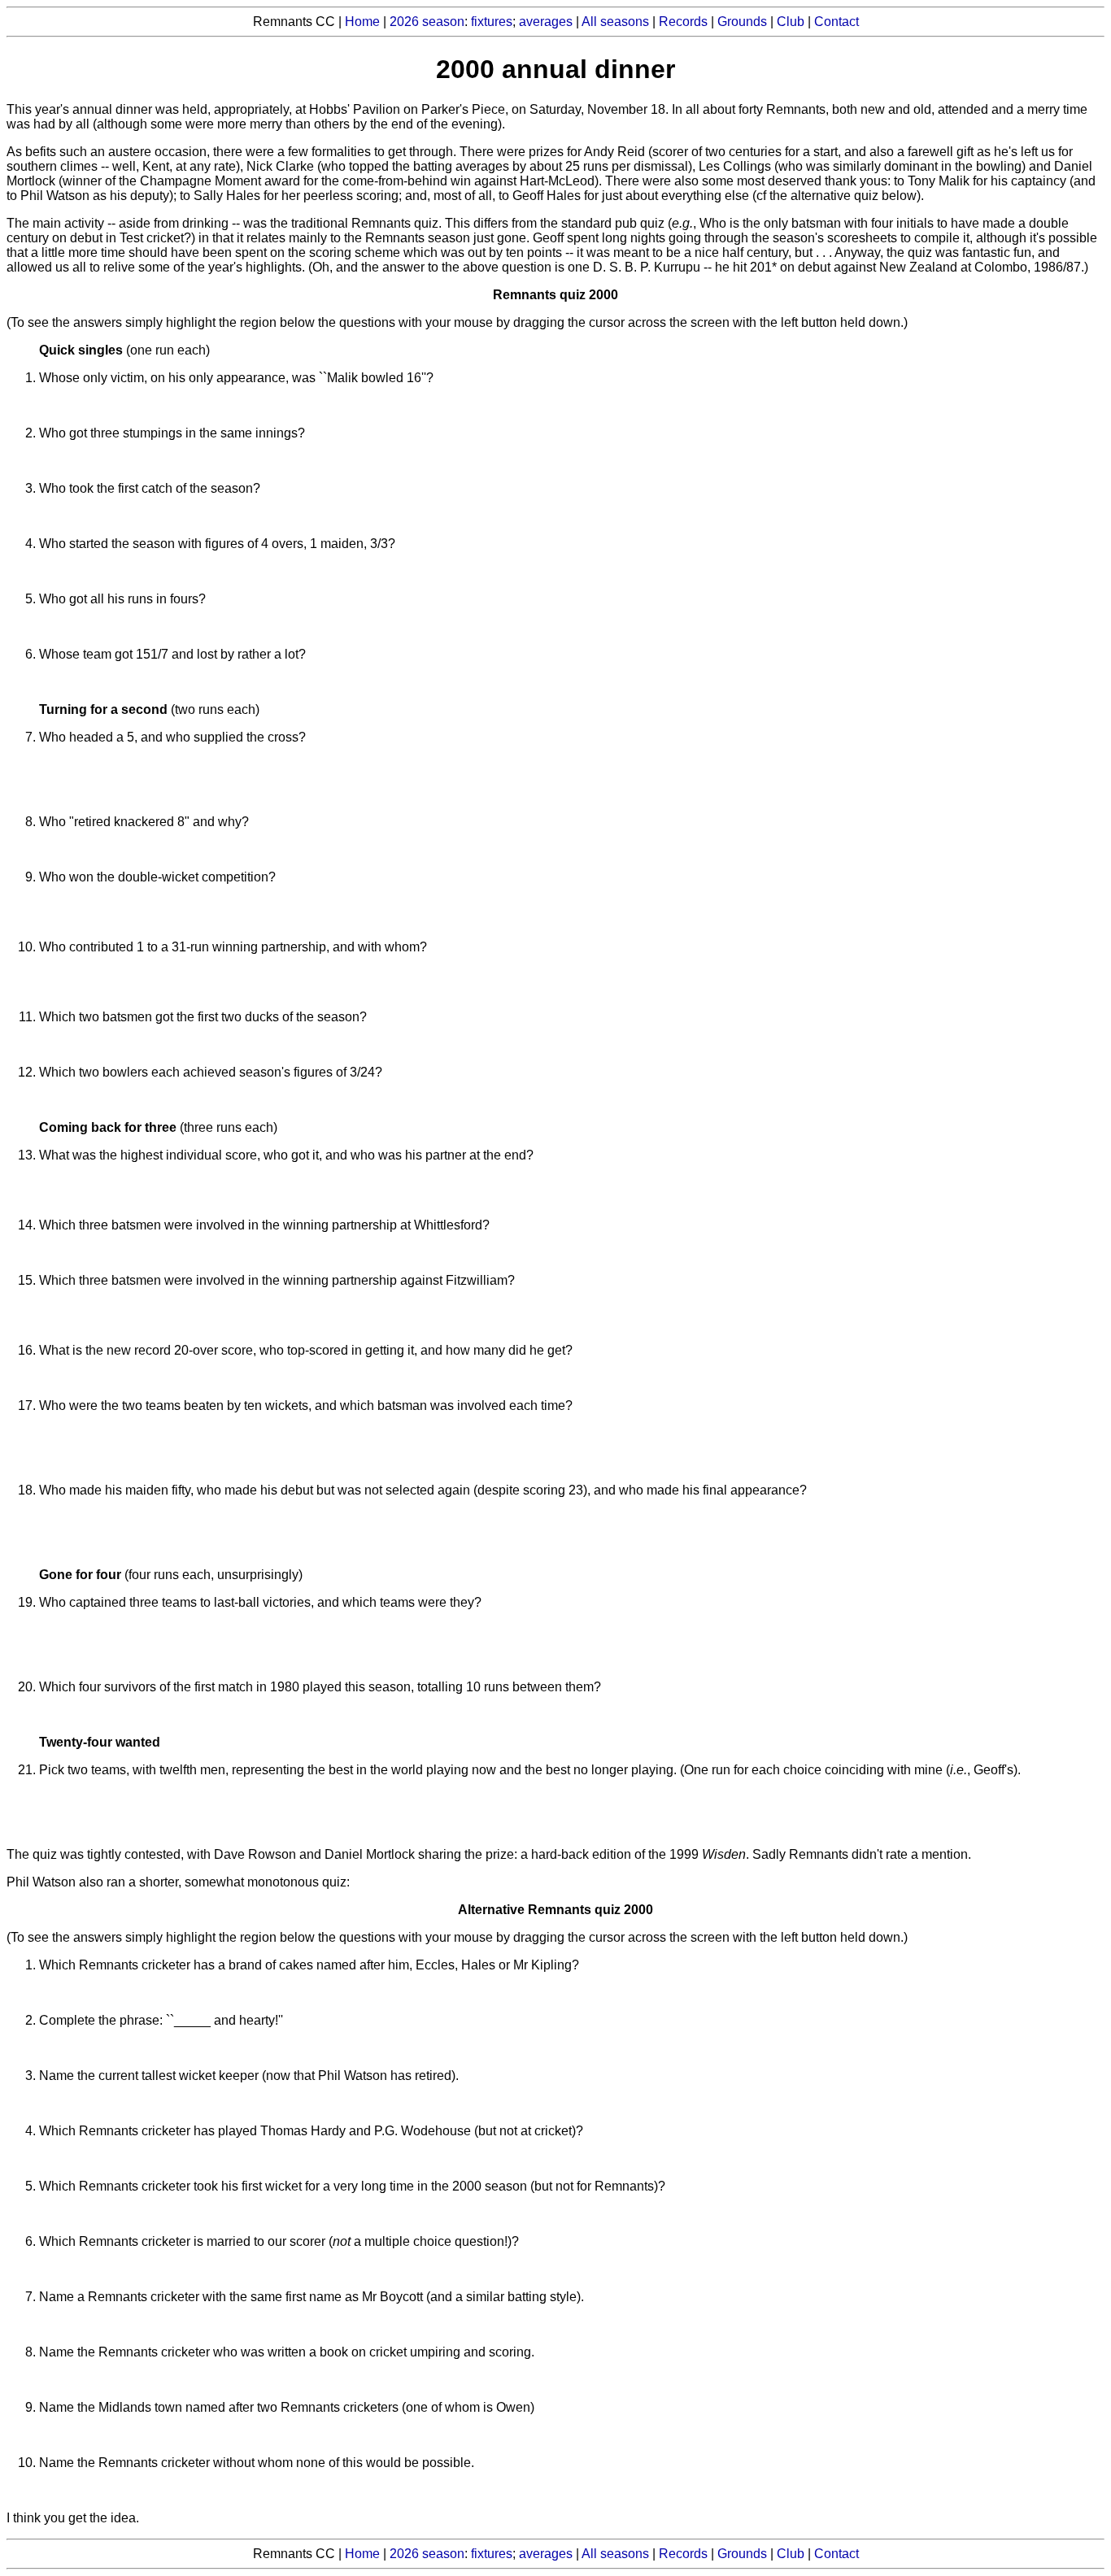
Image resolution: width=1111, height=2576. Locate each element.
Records (683, 22)
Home (362, 22)
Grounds (742, 22)
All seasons (615, 22)
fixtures (492, 22)
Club (791, 22)
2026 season (427, 22)
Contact (837, 22)
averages (546, 22)
